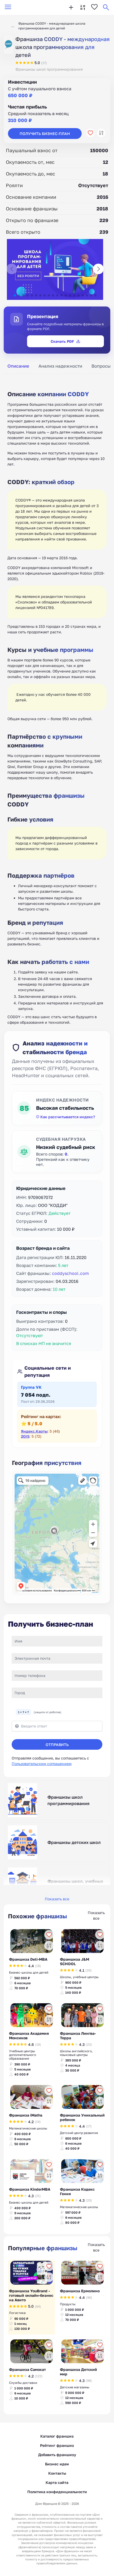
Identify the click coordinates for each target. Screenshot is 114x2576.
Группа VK (31, 1387)
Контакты (57, 2473)
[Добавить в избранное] (90, 133)
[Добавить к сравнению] (101, 133)
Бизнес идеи (57, 2464)
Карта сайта (57, 2482)
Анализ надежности (60, 366)
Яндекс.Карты (34, 1431)
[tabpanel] (57, 702)
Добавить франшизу (57, 2455)
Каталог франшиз (57, 2436)
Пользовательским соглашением (42, 1764)
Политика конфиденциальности (57, 2492)
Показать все (57, 1899)
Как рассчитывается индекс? (68, 1117)
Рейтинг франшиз (57, 2445)
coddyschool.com (70, 1273)
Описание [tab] (18, 366)
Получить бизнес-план (45, 134)
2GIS (25, 1436)
